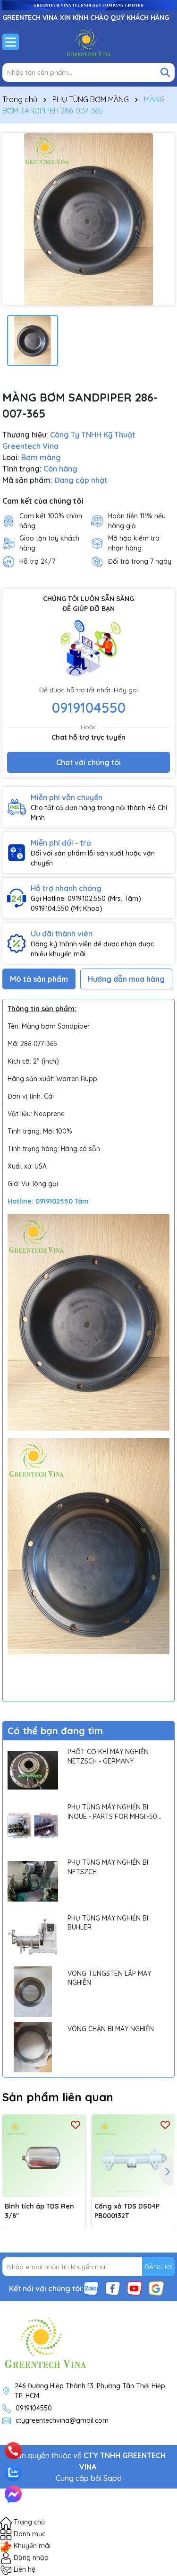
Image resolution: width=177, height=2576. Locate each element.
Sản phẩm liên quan (58, 2097)
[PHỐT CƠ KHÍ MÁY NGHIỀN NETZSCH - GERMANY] (33, 1770)
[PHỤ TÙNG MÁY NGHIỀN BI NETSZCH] (33, 1881)
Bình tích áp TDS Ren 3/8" (39, 2211)
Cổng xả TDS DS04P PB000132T (127, 2211)
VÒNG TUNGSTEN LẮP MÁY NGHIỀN (109, 1978)
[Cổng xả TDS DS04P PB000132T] (133, 2156)
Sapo (113, 2478)
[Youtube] (135, 2288)
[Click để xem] (88, 219)
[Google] (156, 2288)
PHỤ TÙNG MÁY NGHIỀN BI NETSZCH (108, 1867)
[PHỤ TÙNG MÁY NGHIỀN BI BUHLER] (33, 1936)
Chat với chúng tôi (88, 762)
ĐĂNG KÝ (158, 2267)
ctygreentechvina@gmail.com (62, 2420)
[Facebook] (113, 2288)
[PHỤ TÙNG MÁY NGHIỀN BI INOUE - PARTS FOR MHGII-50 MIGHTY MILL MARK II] (33, 1826)
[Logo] (88, 42)
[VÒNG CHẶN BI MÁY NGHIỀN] (33, 2047)
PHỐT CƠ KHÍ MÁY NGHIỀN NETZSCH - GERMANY (108, 1756)
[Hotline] (13, 2451)
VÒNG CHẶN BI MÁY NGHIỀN (111, 2029)
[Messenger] (13, 2494)
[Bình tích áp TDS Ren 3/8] (44, 2156)
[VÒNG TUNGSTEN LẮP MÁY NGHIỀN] (33, 1992)
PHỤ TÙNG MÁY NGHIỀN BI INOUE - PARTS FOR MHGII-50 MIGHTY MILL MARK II (112, 1812)
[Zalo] (91, 2288)
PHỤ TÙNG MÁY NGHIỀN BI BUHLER (108, 1923)
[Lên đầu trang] (157, 2439)
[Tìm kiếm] (165, 72)
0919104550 (89, 707)
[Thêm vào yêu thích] (76, 2124)
